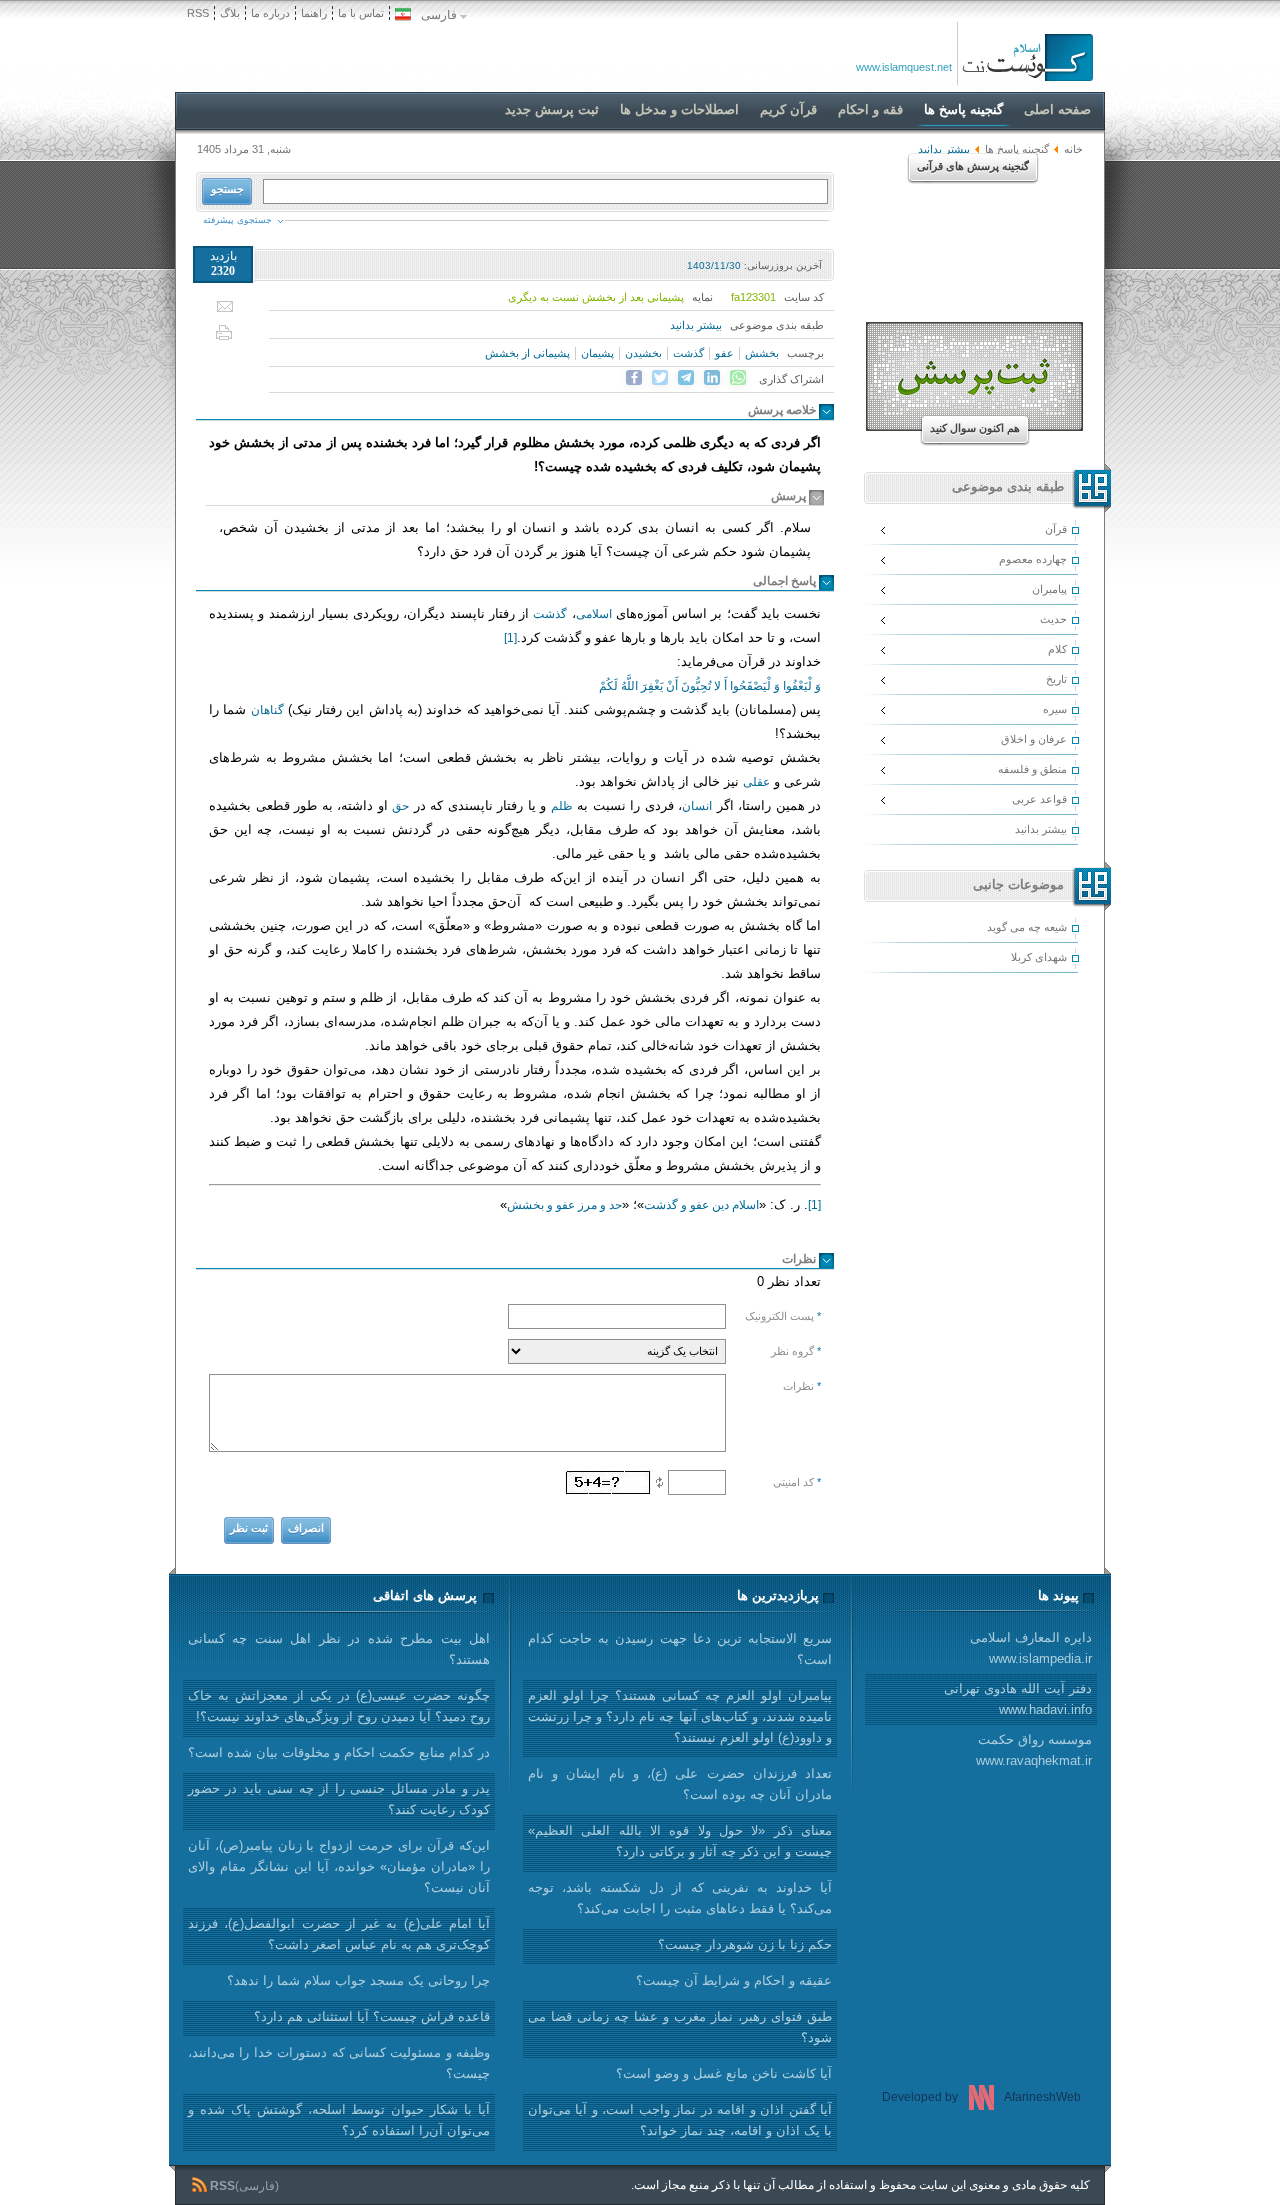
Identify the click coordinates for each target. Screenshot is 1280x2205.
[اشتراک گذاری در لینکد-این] (712, 378)
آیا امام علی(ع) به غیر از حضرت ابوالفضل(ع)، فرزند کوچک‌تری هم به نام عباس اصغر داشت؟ (339, 1934)
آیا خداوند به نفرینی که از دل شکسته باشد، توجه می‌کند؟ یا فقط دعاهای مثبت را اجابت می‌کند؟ (680, 1898)
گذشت (688, 353)
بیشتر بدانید (696, 325)
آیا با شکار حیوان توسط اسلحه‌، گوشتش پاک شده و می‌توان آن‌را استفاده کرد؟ (339, 2120)
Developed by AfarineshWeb (981, 2097)
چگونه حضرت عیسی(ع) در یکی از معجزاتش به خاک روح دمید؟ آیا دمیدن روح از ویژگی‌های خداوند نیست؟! (339, 1706)
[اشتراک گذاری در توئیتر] (660, 378)
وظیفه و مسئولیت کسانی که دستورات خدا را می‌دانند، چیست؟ (339, 2063)
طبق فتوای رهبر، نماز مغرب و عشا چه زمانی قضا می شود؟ (680, 2027)
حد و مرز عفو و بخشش (564, 1205)
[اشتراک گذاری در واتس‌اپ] (738, 378)
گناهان (267, 710)
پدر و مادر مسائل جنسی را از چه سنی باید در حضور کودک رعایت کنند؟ (339, 1799)
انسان (697, 806)
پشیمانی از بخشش (527, 353)
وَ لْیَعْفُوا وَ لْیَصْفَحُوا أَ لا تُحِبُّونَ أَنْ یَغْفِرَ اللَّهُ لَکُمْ (710, 686)
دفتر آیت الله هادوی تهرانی (1018, 1699)
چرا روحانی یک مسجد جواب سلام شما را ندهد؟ (358, 1980)
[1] (510, 638)
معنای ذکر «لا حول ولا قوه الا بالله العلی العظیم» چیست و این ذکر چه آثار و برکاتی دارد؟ (680, 1841)
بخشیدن (643, 353)
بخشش (762, 353)
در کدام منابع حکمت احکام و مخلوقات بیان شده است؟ (339, 1752)
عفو (724, 353)
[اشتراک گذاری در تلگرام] (686, 378)
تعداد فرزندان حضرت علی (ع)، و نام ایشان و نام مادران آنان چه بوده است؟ (680, 1784)
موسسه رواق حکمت (1034, 1750)
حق (400, 806)
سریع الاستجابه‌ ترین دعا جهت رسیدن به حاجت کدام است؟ (680, 1649)
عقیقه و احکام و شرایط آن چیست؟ (734, 1980)
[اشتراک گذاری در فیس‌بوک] (634, 378)
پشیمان (597, 353)
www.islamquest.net (904, 67)
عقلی (756, 782)
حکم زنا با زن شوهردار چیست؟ (745, 1944)
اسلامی (594, 614)
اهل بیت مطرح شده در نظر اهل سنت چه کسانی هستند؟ (339, 1649)
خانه (1073, 149)
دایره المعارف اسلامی (1031, 1648)
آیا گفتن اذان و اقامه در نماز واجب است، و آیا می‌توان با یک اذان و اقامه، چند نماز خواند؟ (680, 2120)
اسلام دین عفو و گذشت (701, 1205)
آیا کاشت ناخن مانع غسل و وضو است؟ (724, 2073)
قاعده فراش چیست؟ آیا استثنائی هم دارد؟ (372, 2016)
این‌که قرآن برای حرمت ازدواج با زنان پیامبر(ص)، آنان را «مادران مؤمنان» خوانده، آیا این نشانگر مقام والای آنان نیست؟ (339, 1866)
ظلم (562, 806)
